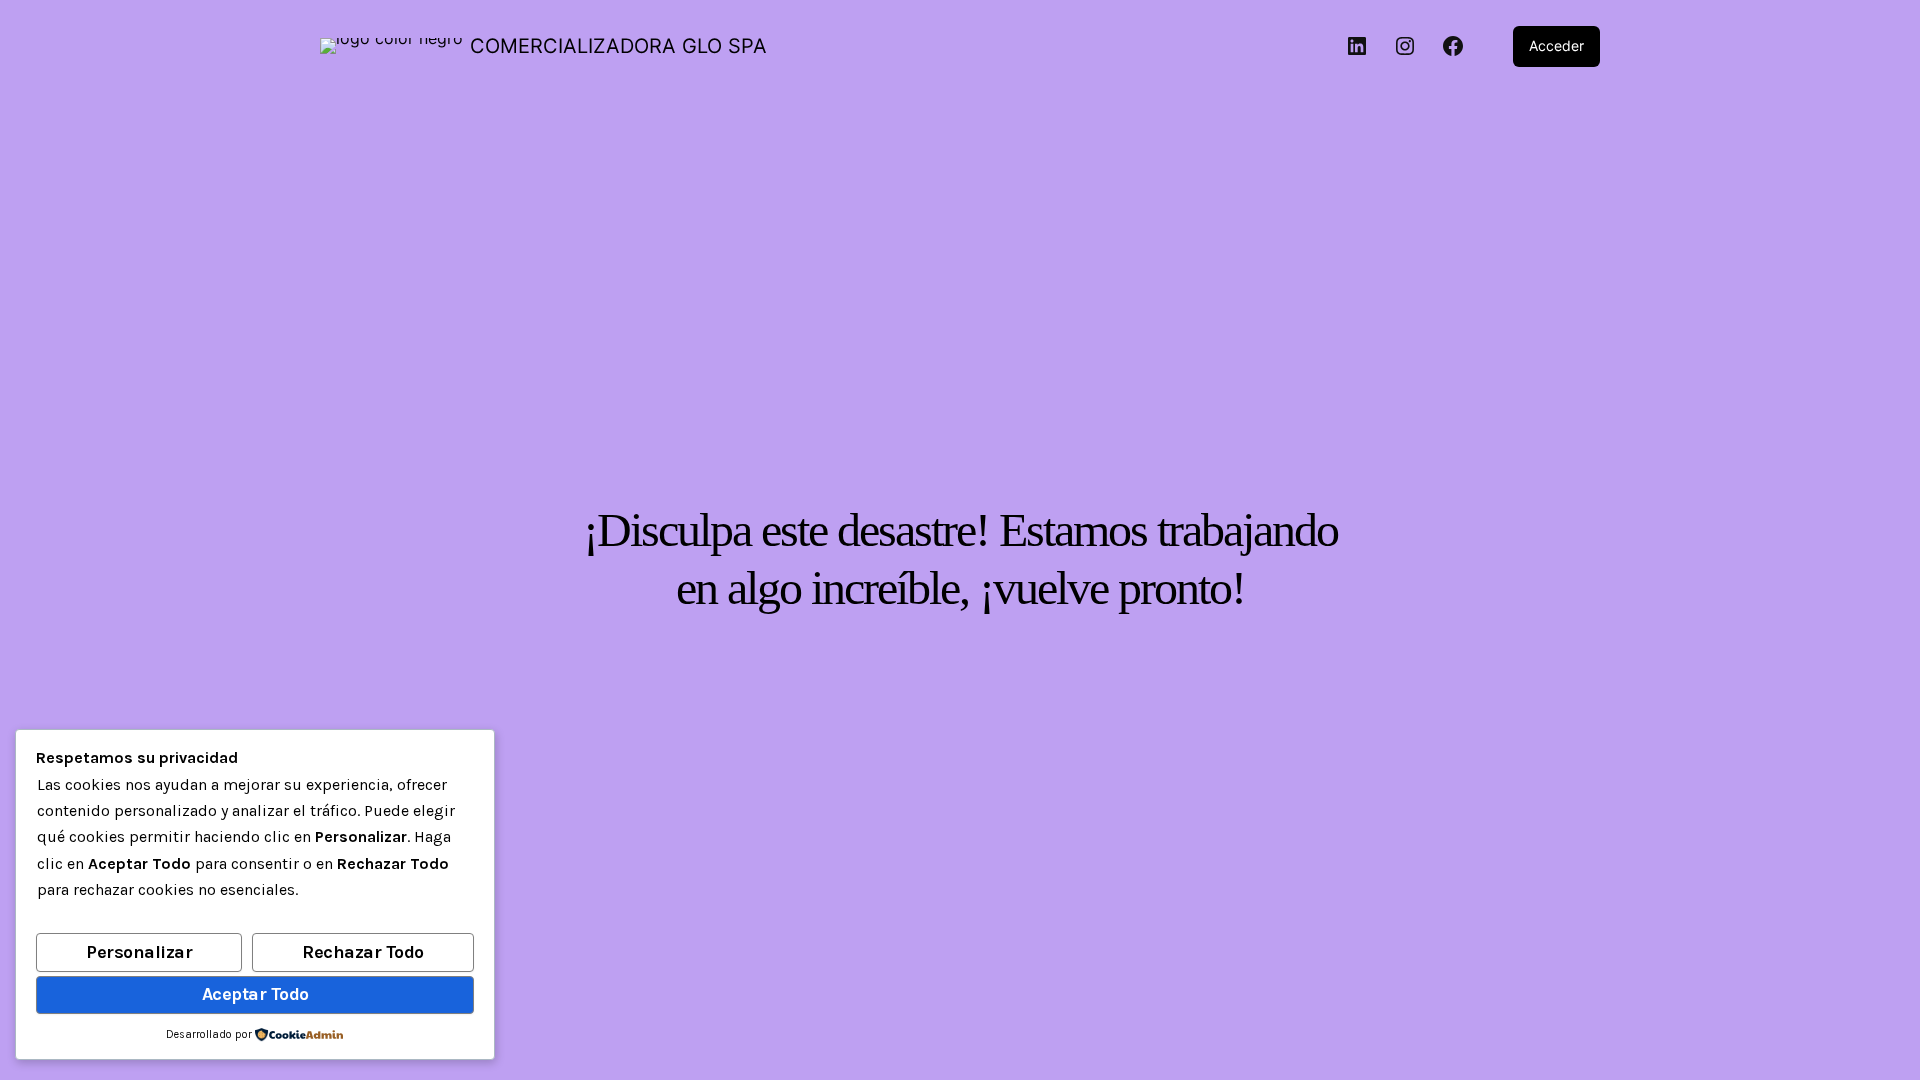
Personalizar (139, 952)
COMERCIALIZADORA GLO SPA (618, 46)
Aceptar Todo (255, 994)
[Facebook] (1453, 46)
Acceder (1556, 45)
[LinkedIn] (1357, 46)
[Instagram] (1405, 46)
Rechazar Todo (363, 952)
